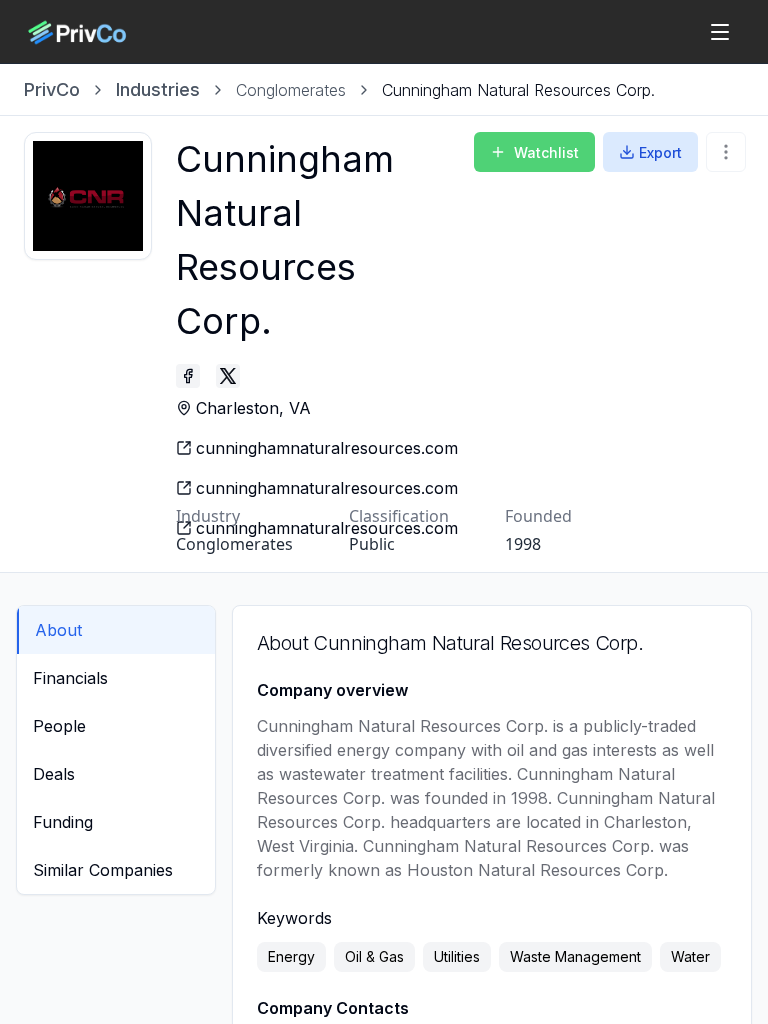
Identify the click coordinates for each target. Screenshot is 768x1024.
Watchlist (546, 152)
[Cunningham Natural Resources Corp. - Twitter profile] (228, 376)
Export (660, 152)
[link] (518, 90)
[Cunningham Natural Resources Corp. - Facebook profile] (188, 376)
